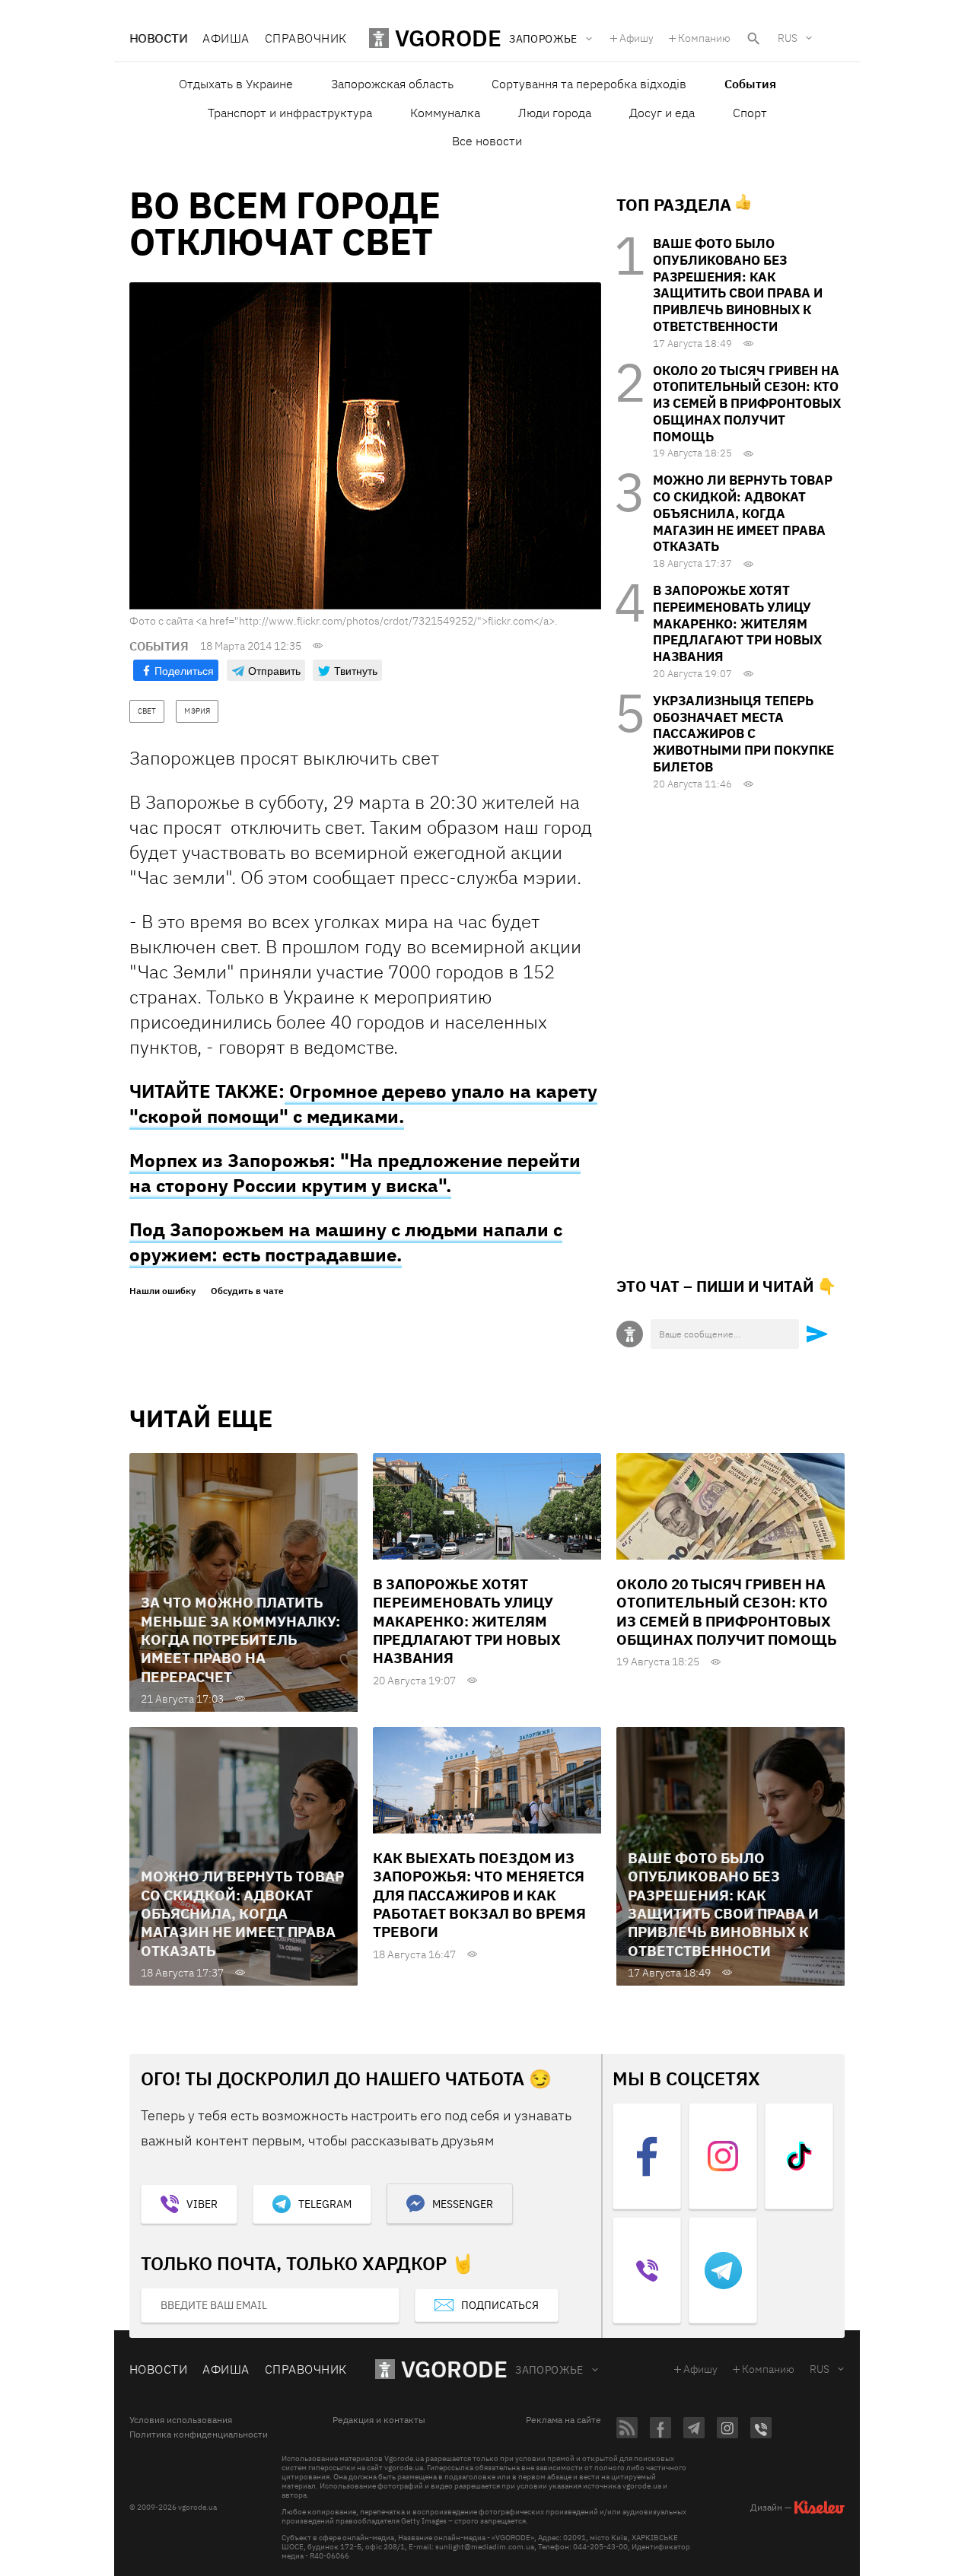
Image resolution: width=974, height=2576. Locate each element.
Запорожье (549, 2370)
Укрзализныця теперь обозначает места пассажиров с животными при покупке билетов (743, 734)
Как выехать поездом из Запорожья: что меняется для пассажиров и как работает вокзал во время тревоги (479, 1895)
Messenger (463, 2204)
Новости (158, 38)
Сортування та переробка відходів (589, 84)
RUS (788, 38)
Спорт (750, 113)
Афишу (637, 38)
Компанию (704, 38)
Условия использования (181, 2420)
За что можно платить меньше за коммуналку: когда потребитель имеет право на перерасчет (240, 1639)
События (750, 84)
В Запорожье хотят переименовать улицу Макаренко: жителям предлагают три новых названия (737, 623)
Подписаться (500, 2305)
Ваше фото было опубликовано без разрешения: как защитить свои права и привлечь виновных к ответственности (738, 285)
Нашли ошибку (162, 1291)
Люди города (555, 113)
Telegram (325, 2204)
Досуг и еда (662, 113)
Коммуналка (445, 113)
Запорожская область (392, 84)
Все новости (487, 141)
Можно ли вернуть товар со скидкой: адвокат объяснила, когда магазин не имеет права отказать (743, 513)
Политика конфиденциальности (199, 2434)
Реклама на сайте (563, 2420)
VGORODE (454, 2369)
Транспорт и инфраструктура (290, 113)
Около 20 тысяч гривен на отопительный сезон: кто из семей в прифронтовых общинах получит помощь (747, 404)
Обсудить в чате (247, 1291)
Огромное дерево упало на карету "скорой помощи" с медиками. (363, 1104)
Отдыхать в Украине (236, 84)
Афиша (226, 38)
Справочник (306, 38)
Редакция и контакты (379, 2420)
